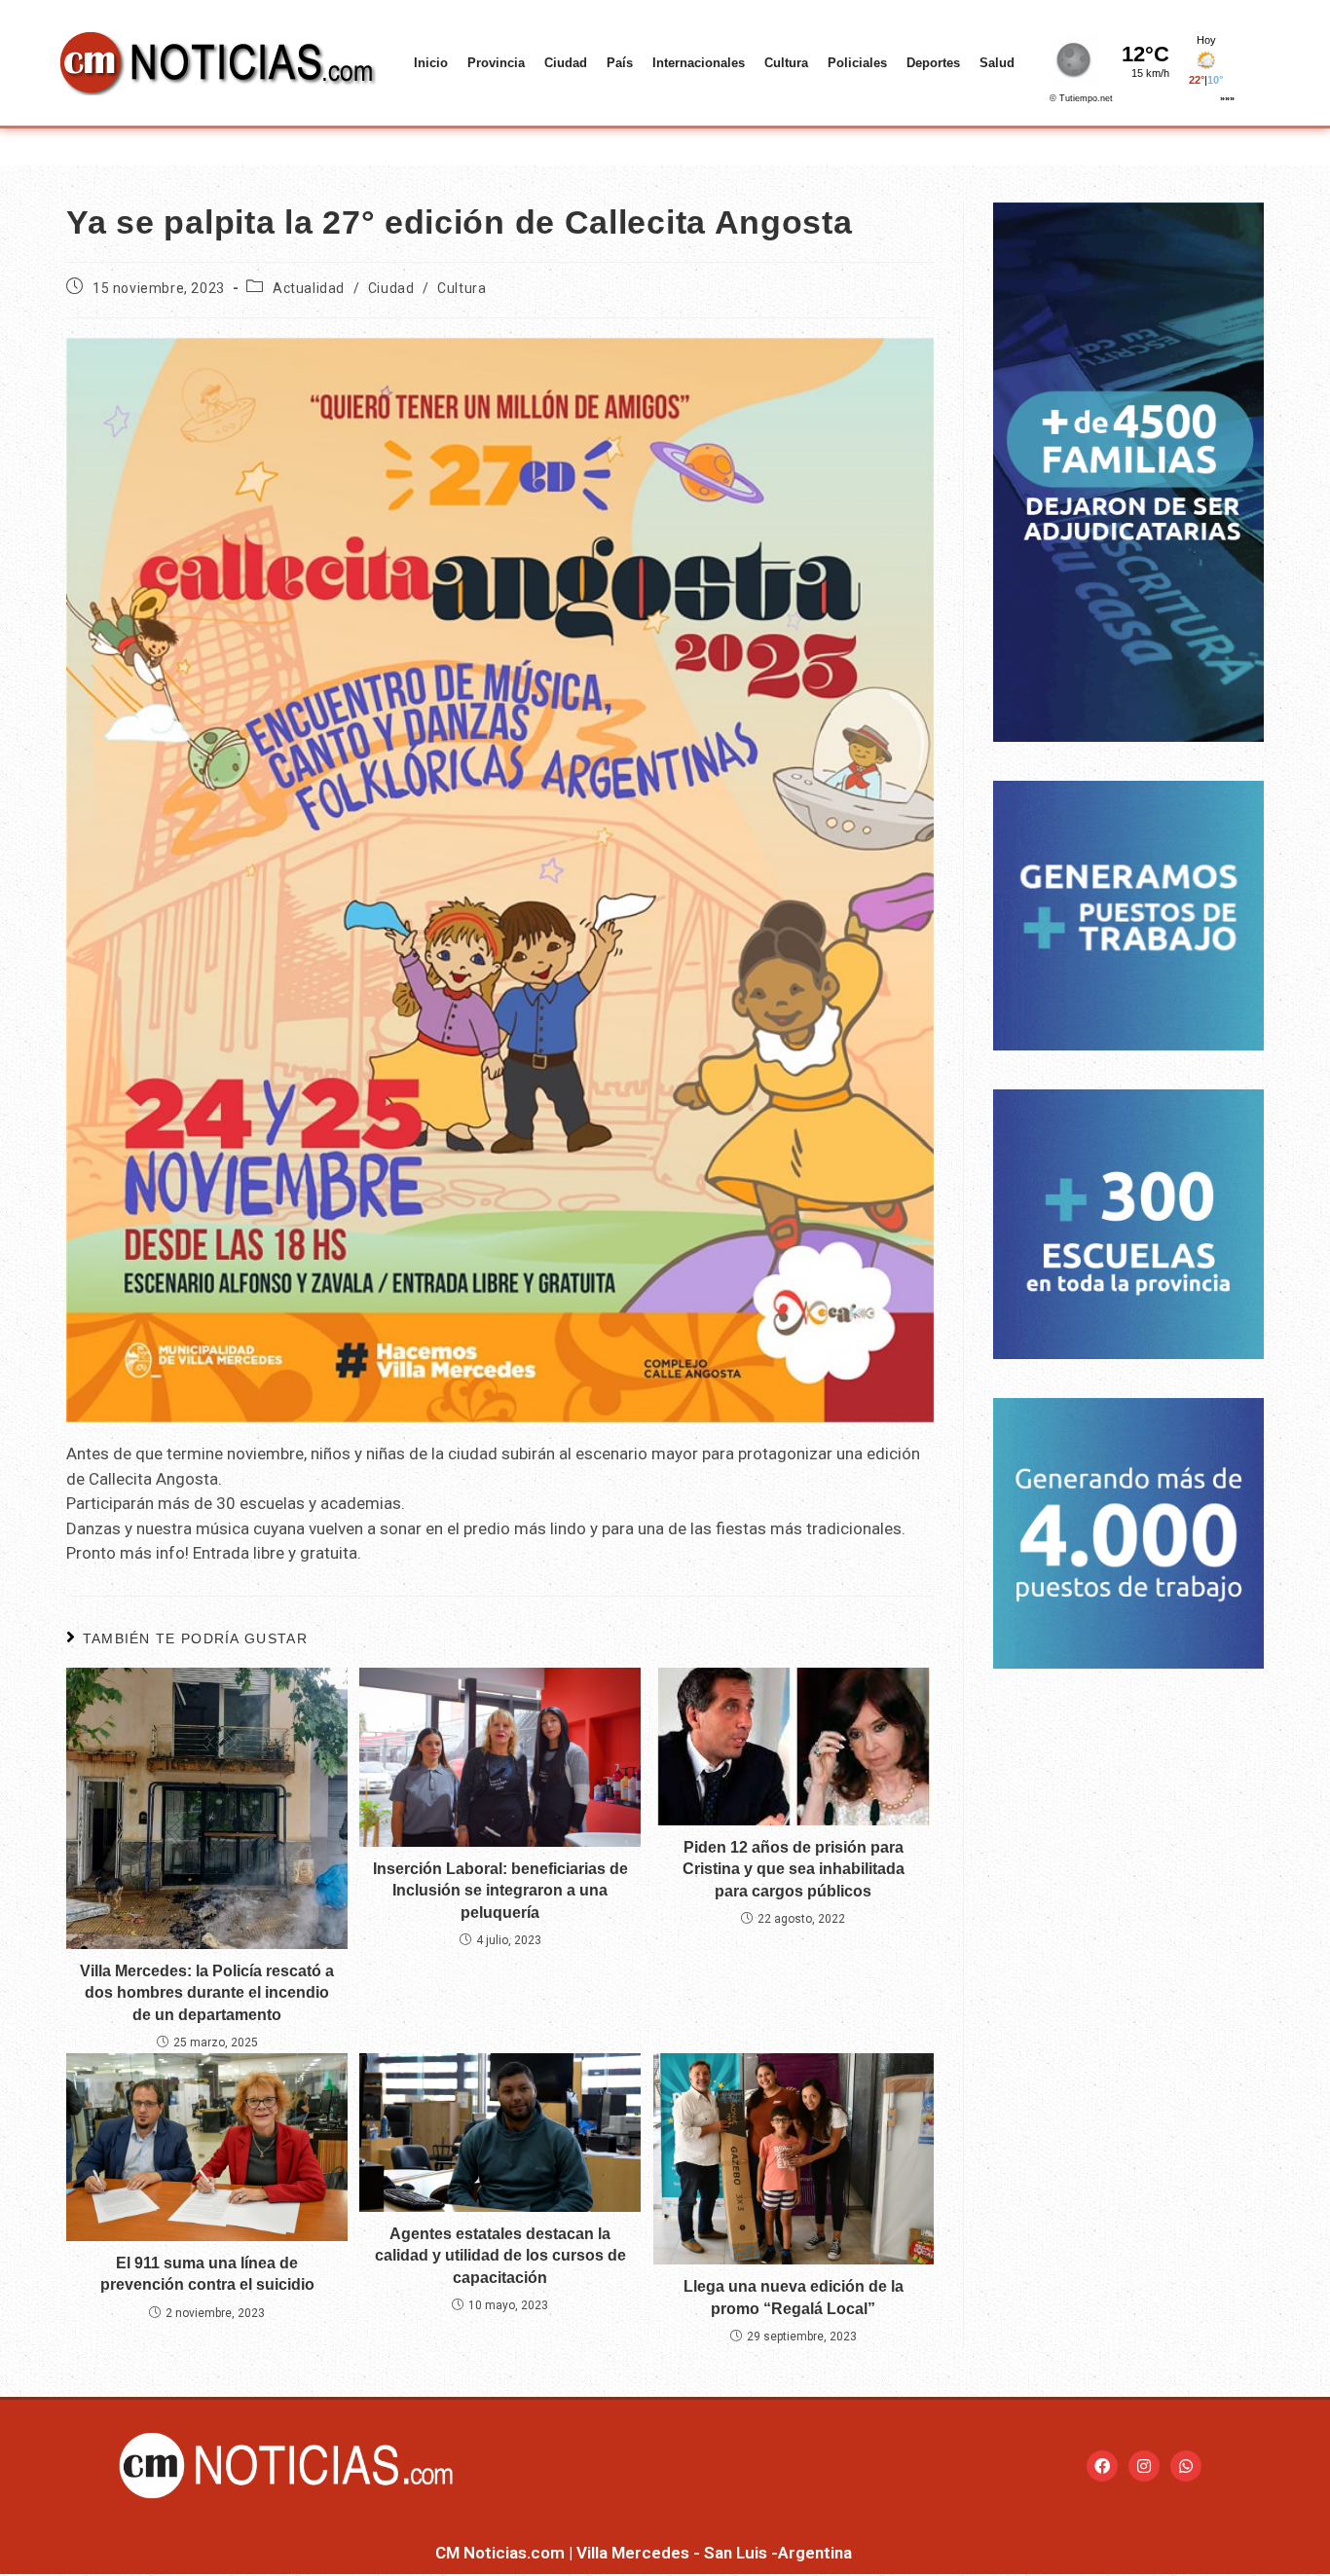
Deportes (933, 63)
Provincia (496, 63)
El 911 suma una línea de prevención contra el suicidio (207, 2274)
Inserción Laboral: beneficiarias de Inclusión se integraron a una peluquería (500, 1891)
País (620, 63)
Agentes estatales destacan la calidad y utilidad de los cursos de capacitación (500, 2256)
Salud (997, 63)
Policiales (857, 63)
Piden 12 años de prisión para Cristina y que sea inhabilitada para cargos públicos (794, 1869)
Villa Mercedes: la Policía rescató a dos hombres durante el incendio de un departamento (207, 1993)
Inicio (431, 63)
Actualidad (309, 288)
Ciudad (566, 63)
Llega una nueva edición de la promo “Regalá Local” (794, 2297)
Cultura (786, 63)
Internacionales (699, 63)
